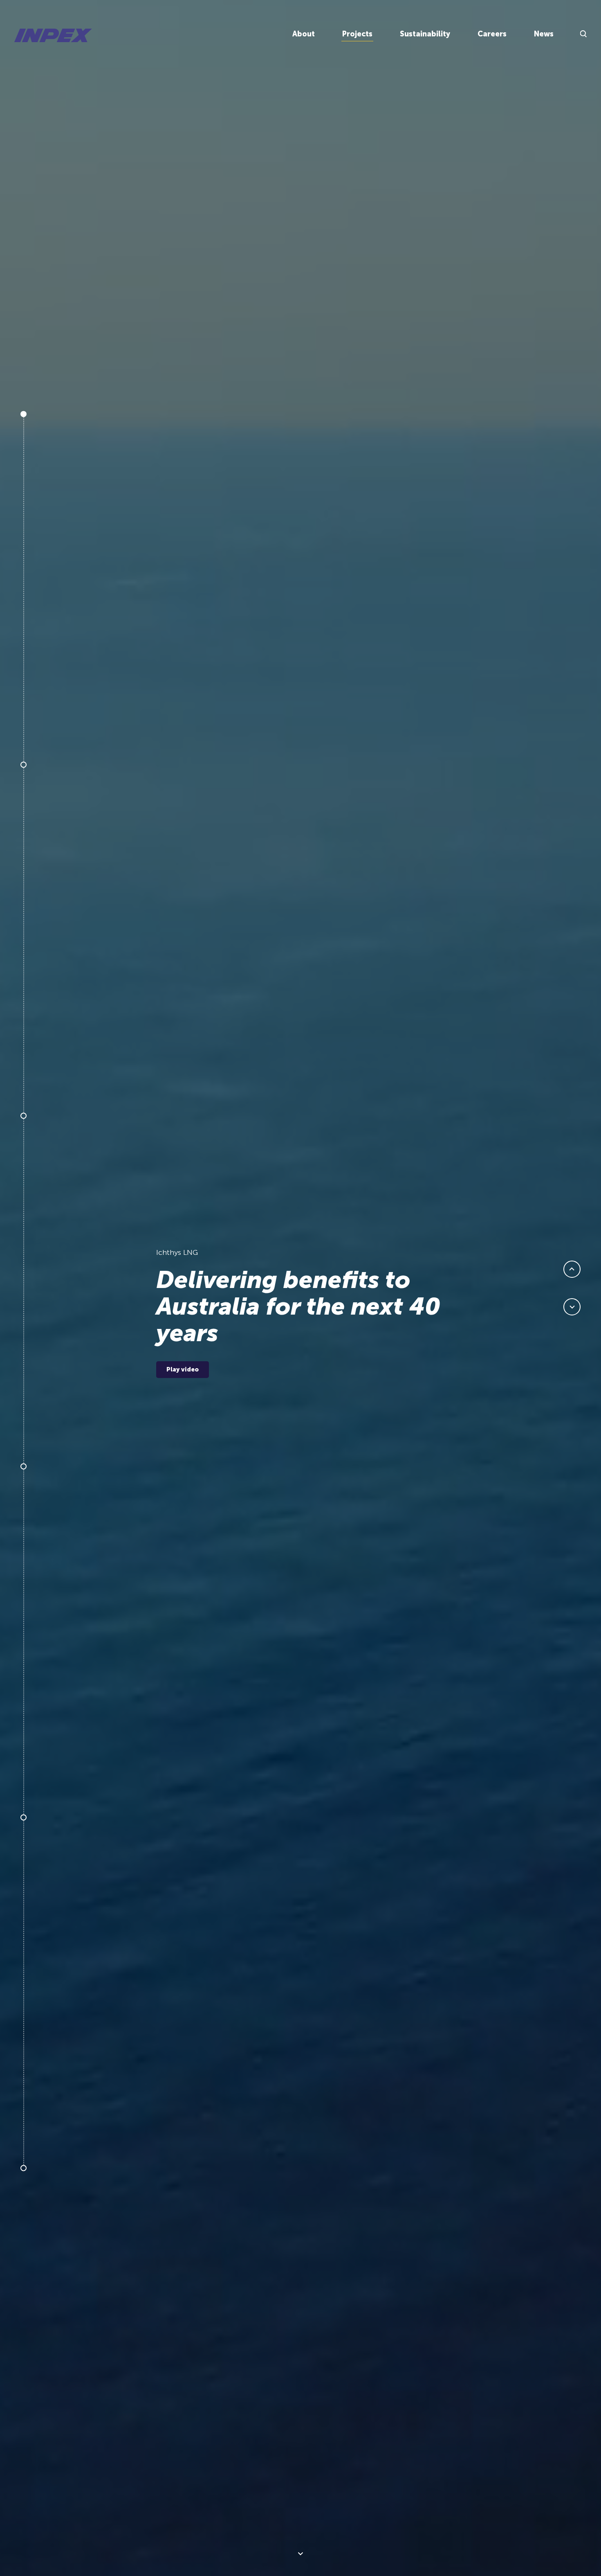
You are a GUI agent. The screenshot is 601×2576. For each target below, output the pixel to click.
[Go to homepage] (53, 35)
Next (301, 2554)
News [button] (544, 34)
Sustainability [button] (425, 34)
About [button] (304, 34)
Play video (183, 1369)
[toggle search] (583, 34)
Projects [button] (357, 34)
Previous (572, 1269)
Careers (492, 34)
